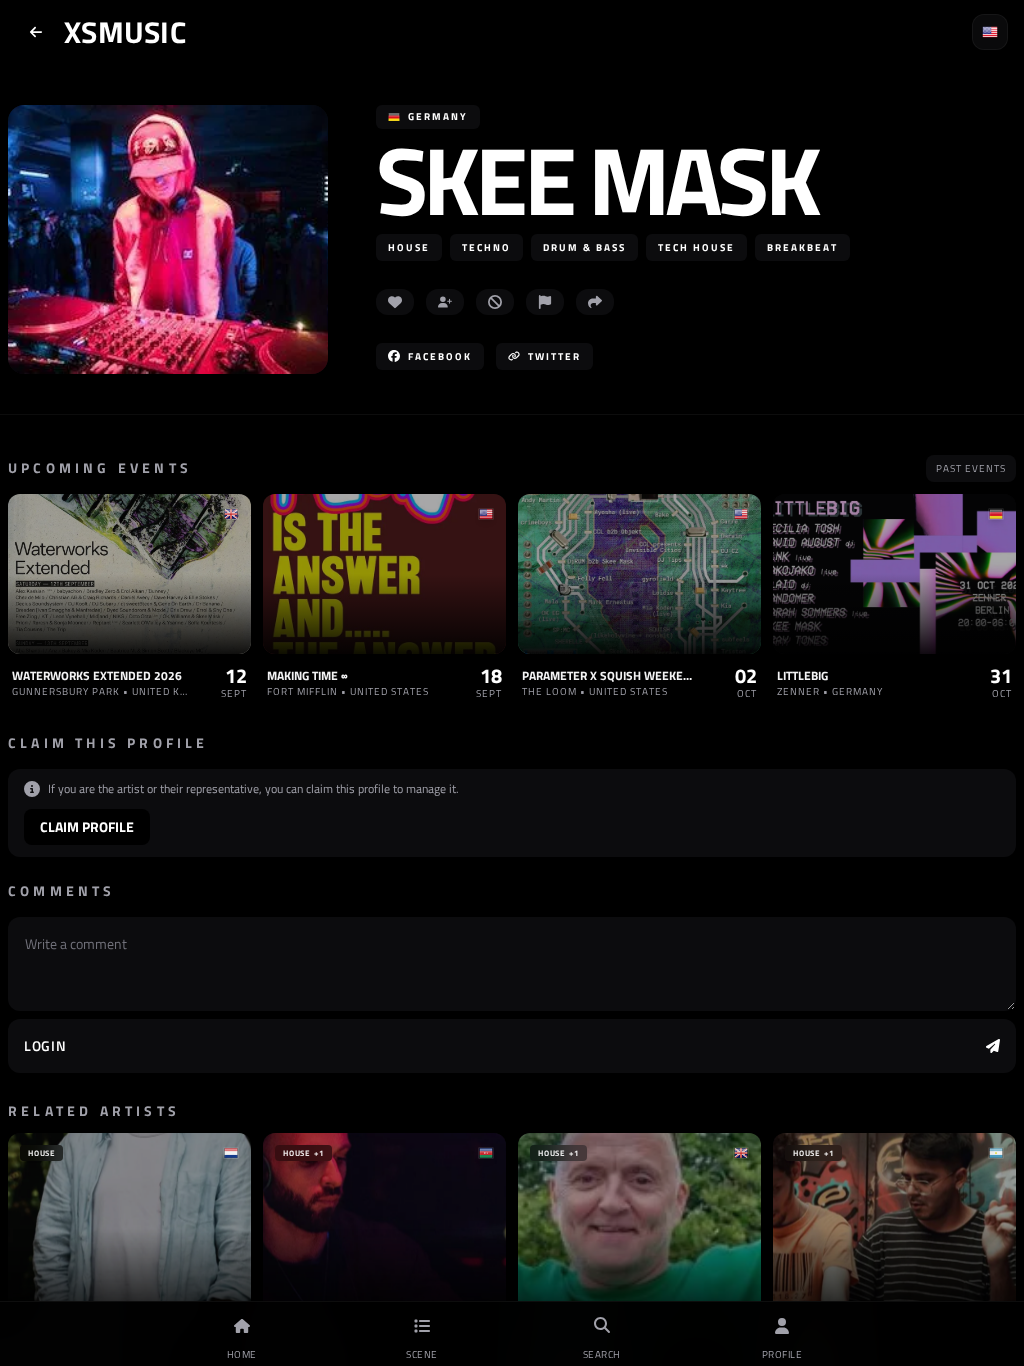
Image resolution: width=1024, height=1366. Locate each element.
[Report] (545, 302)
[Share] (595, 302)
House (409, 247)
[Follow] (445, 302)
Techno (486, 247)
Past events (971, 468)
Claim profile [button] (87, 826)
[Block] (495, 302)
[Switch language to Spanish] (990, 32)
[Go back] (36, 32)
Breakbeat (802, 247)
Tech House (696, 247)
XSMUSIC (125, 32)
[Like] (395, 302)
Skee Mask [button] (596, 179)
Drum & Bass (584, 247)
